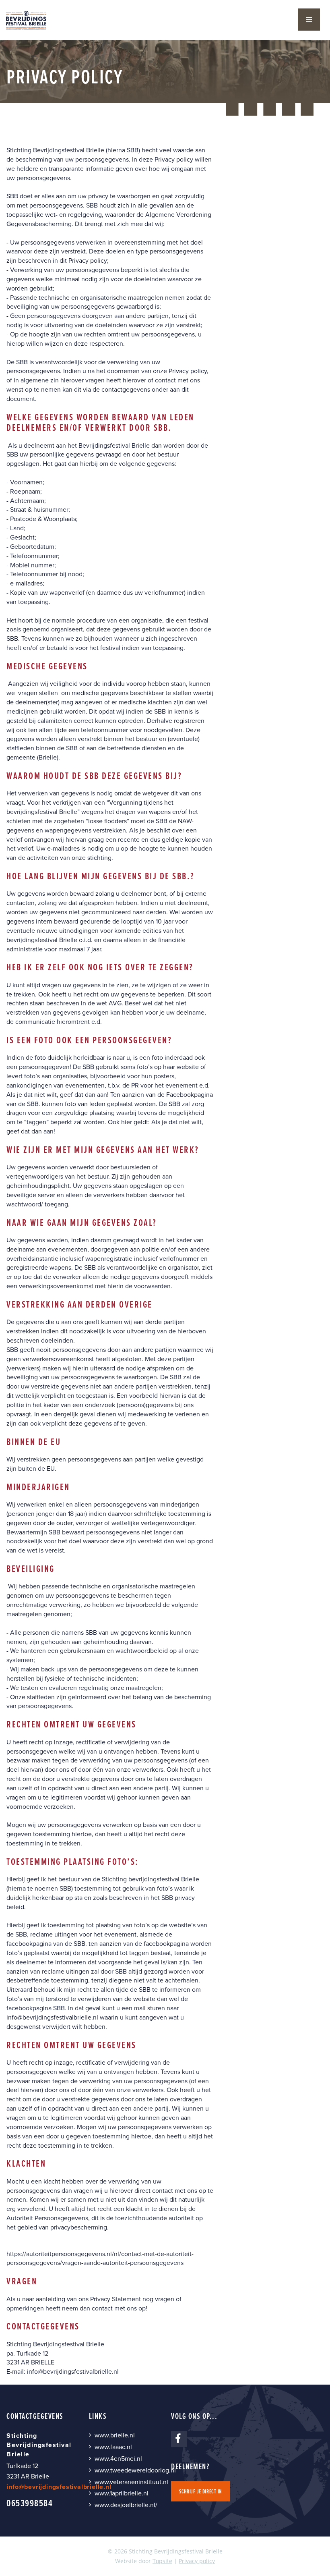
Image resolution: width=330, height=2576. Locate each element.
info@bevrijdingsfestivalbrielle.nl (52, 2017)
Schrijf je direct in (200, 2491)
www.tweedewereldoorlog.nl (135, 2470)
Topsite (162, 2561)
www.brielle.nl (115, 2435)
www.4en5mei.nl (118, 2459)
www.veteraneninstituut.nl (131, 2482)
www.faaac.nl (113, 2447)
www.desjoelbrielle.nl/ (126, 2505)
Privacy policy (197, 2561)
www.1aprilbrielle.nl (122, 2493)
